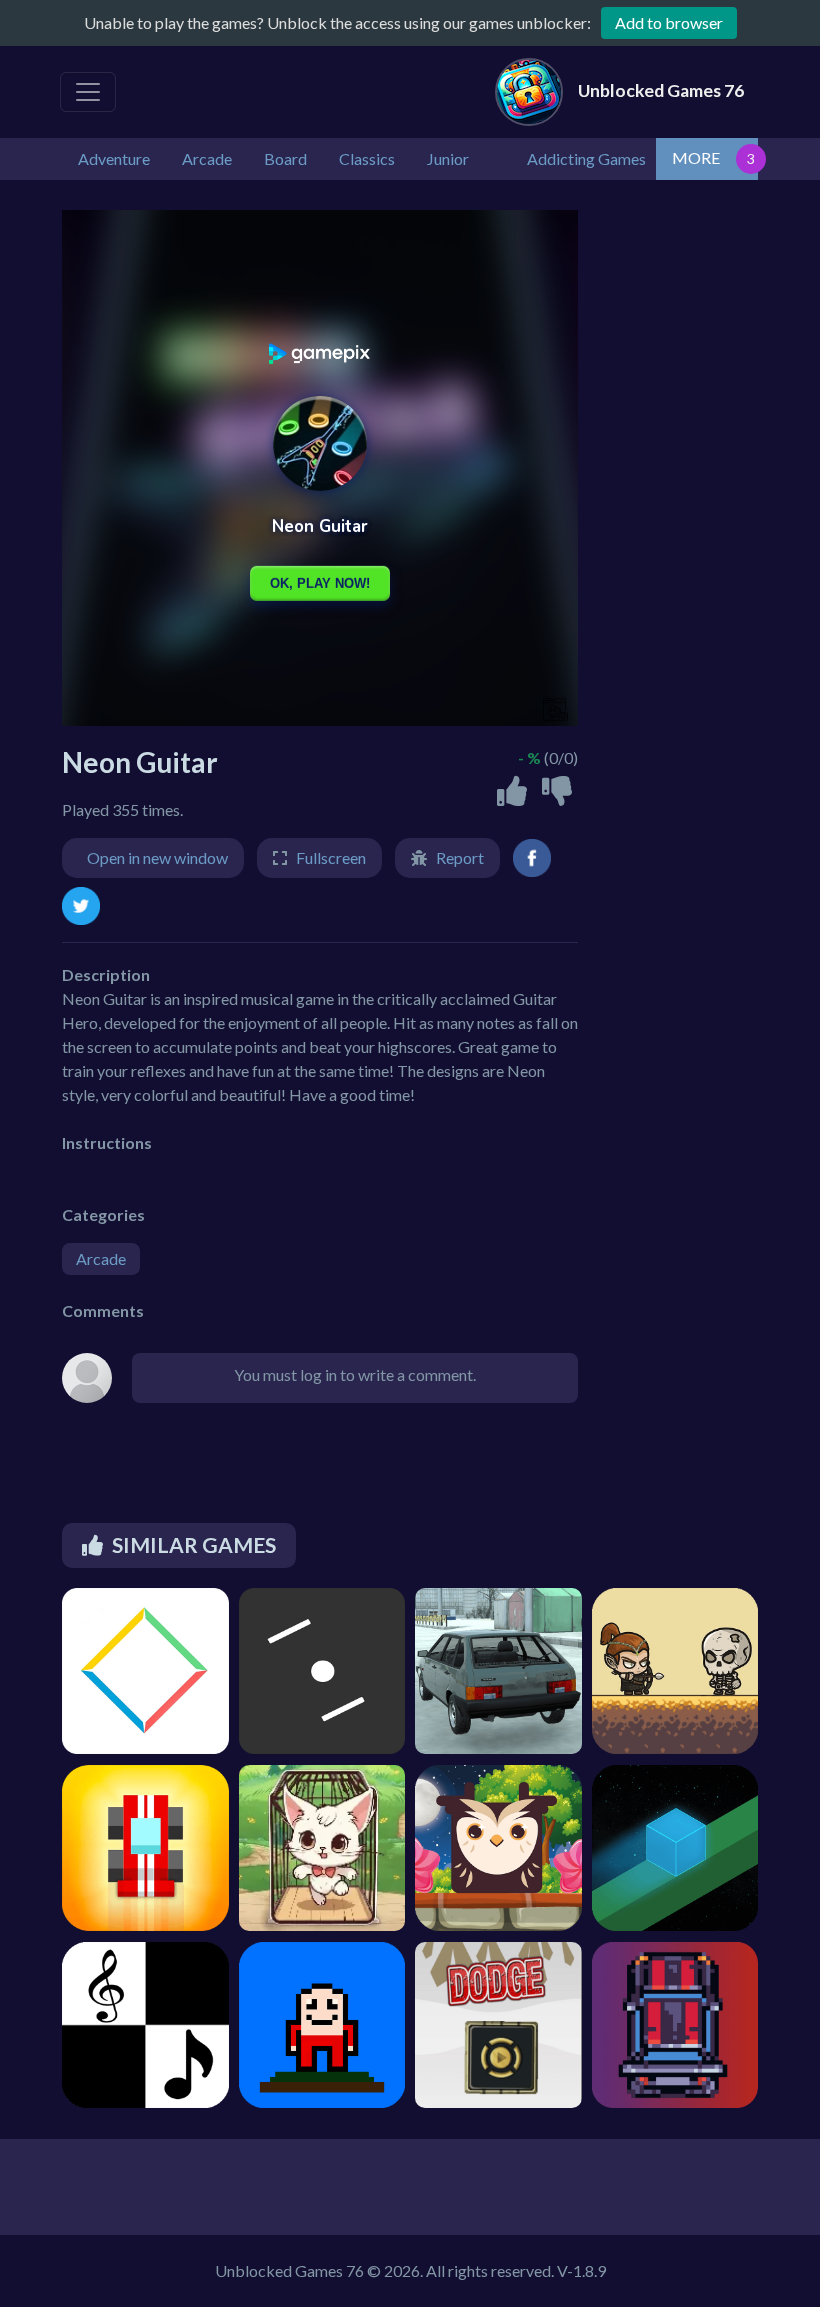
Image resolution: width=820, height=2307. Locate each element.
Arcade (101, 1258)
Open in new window (157, 857)
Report (460, 857)
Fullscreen (331, 857)
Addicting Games (586, 158)
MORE (696, 157)
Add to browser (669, 22)
